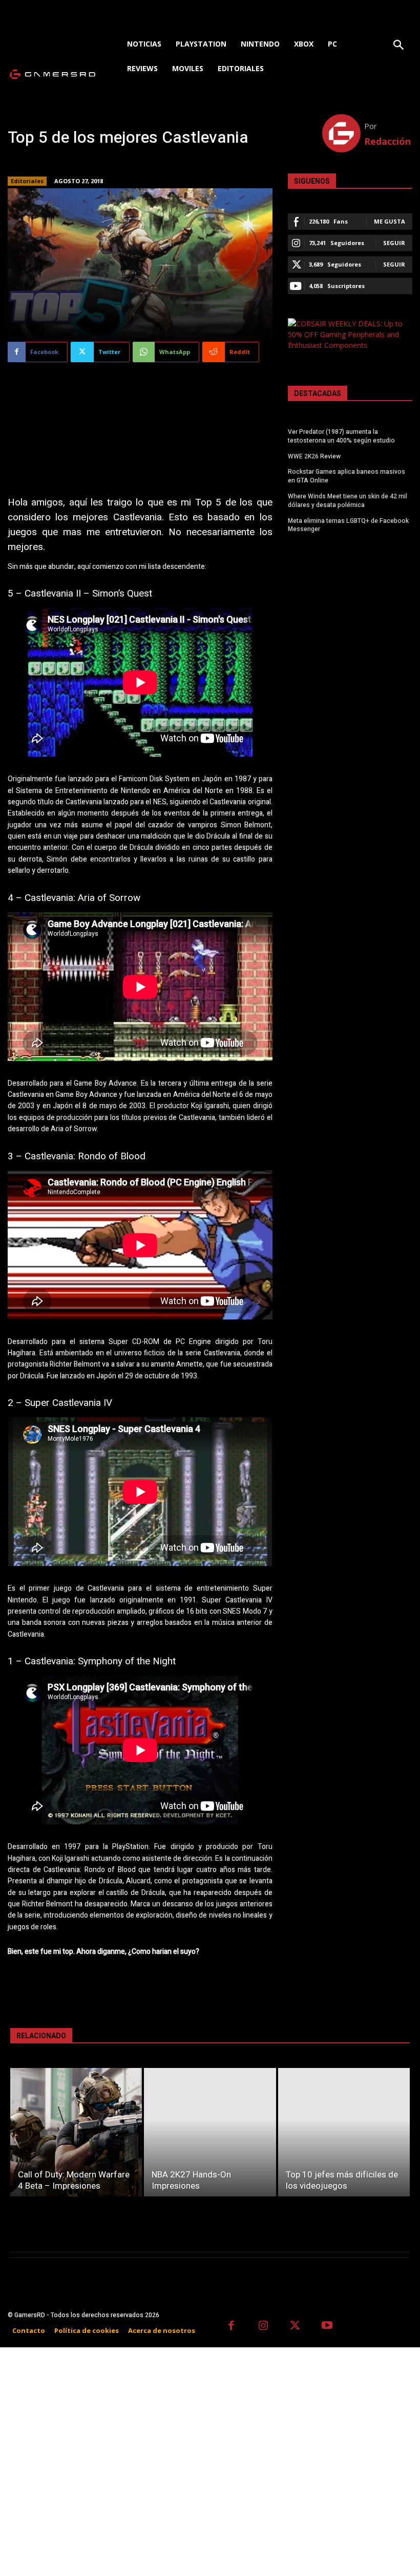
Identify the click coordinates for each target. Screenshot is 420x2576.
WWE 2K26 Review (314, 456)
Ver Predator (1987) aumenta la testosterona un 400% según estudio (341, 436)
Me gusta (390, 221)
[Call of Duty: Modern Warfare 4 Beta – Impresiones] (76, 2132)
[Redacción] (343, 133)
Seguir (394, 243)
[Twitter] (295, 2327)
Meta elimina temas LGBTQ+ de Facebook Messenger (348, 525)
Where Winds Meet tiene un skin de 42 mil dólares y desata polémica (348, 501)
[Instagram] (264, 2327)
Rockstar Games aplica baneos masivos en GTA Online (346, 476)
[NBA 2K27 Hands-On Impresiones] (210, 2132)
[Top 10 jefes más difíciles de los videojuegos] (344, 2132)
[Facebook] (231, 2327)
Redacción (387, 141)
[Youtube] (328, 2327)
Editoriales (27, 181)
